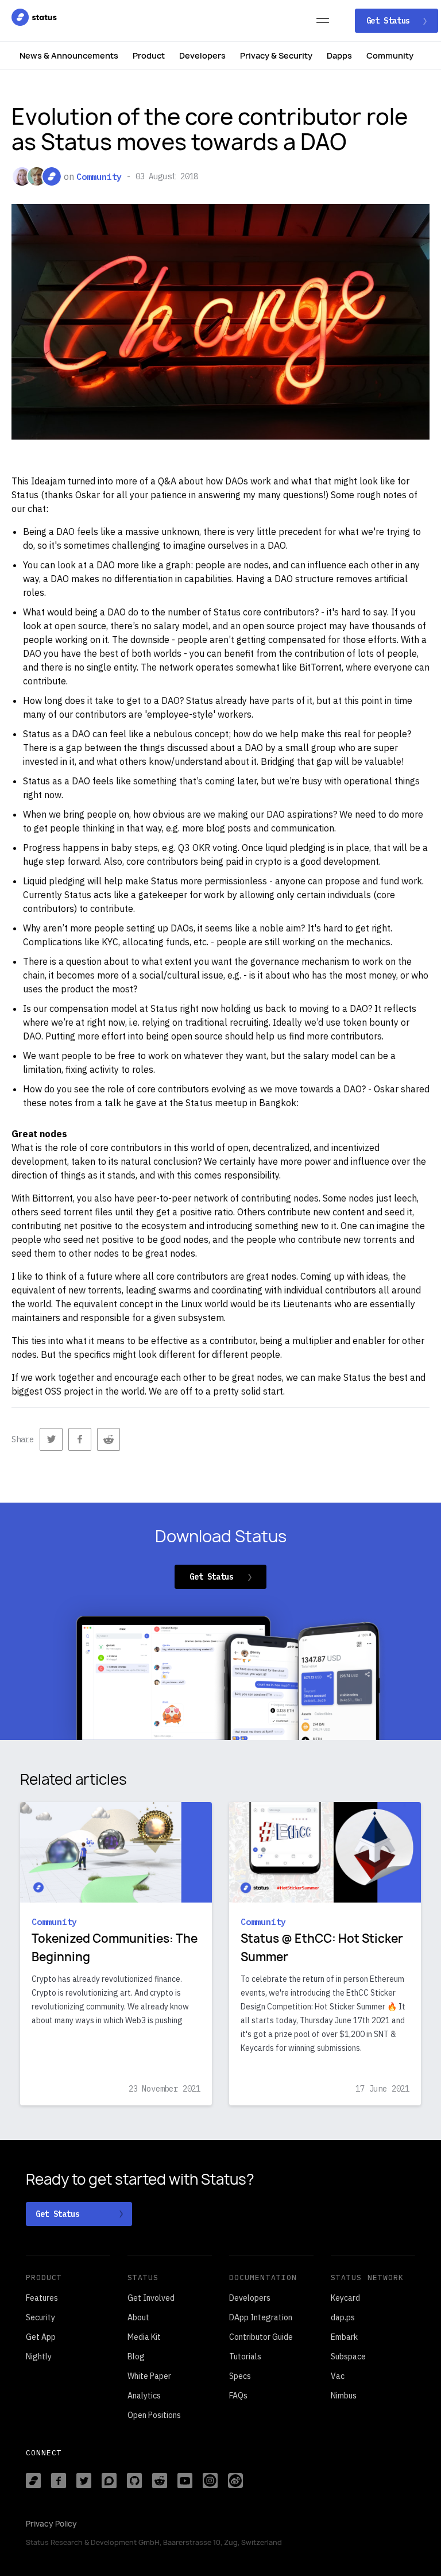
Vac (338, 2376)
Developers (202, 55)
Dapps (339, 55)
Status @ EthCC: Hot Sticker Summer (322, 1948)
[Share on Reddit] (109, 1439)
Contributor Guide (261, 2337)
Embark (344, 2337)
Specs (240, 2376)
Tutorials (245, 2356)
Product (149, 55)
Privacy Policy (51, 2524)
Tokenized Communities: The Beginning (115, 1948)
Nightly (39, 2356)
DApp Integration (261, 2317)
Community (390, 55)
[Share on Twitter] (51, 1439)
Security (40, 2317)
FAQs (238, 2396)
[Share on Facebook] (80, 1439)
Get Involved (151, 2298)
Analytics (144, 2396)
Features (42, 2298)
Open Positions (154, 2415)
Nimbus (344, 2396)
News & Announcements (69, 55)
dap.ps (343, 2317)
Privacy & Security (276, 55)
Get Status (390, 21)
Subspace (348, 2356)
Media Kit (144, 2337)
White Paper (149, 2376)
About (138, 2317)
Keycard (345, 2298)
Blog (136, 2356)
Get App (41, 2337)
